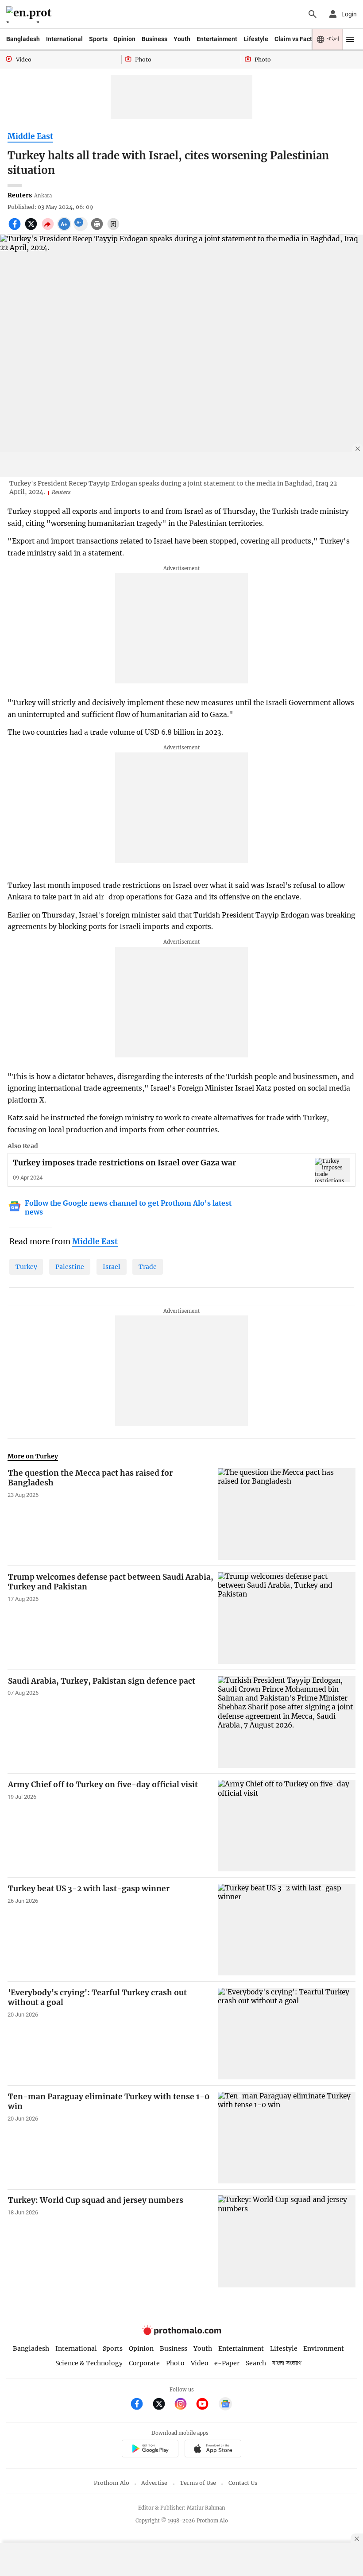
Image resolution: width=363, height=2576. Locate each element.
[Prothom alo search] (313, 14)
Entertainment (217, 39)
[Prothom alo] (30, 14)
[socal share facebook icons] (16, 229)
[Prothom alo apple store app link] (213, 2450)
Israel (112, 1267)
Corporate (144, 2363)
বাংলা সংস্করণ (287, 2363)
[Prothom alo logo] (181, 2333)
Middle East (30, 136)
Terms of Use (198, 2483)
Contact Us (243, 2483)
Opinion (124, 39)
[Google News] (225, 2405)
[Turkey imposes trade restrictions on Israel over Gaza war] (332, 1170)
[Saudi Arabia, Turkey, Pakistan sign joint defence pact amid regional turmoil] (287, 1722)
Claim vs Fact (293, 39)
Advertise (154, 2483)
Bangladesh (23, 39)
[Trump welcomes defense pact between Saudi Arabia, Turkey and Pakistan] (287, 1618)
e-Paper (227, 2363)
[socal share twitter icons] (32, 229)
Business (154, 39)
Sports (98, 39)
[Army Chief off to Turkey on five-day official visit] (287, 1826)
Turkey (26, 1267)
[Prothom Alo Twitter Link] (163, 2405)
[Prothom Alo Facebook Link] (141, 2405)
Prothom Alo (112, 2483)
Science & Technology (89, 2363)
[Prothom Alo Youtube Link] (206, 2405)
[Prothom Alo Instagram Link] (184, 2405)
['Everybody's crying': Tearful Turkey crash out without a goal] (287, 2034)
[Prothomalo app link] (150, 2450)
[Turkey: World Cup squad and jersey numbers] (287, 2241)
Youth (182, 39)
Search (256, 2363)
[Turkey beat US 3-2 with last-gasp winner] (287, 1930)
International (64, 39)
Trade (148, 1267)
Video (200, 2363)
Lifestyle (256, 39)
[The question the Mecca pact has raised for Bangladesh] (287, 1514)
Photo (175, 2363)
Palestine (70, 1267)
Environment (324, 2348)
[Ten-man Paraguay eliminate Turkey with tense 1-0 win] (287, 2138)
